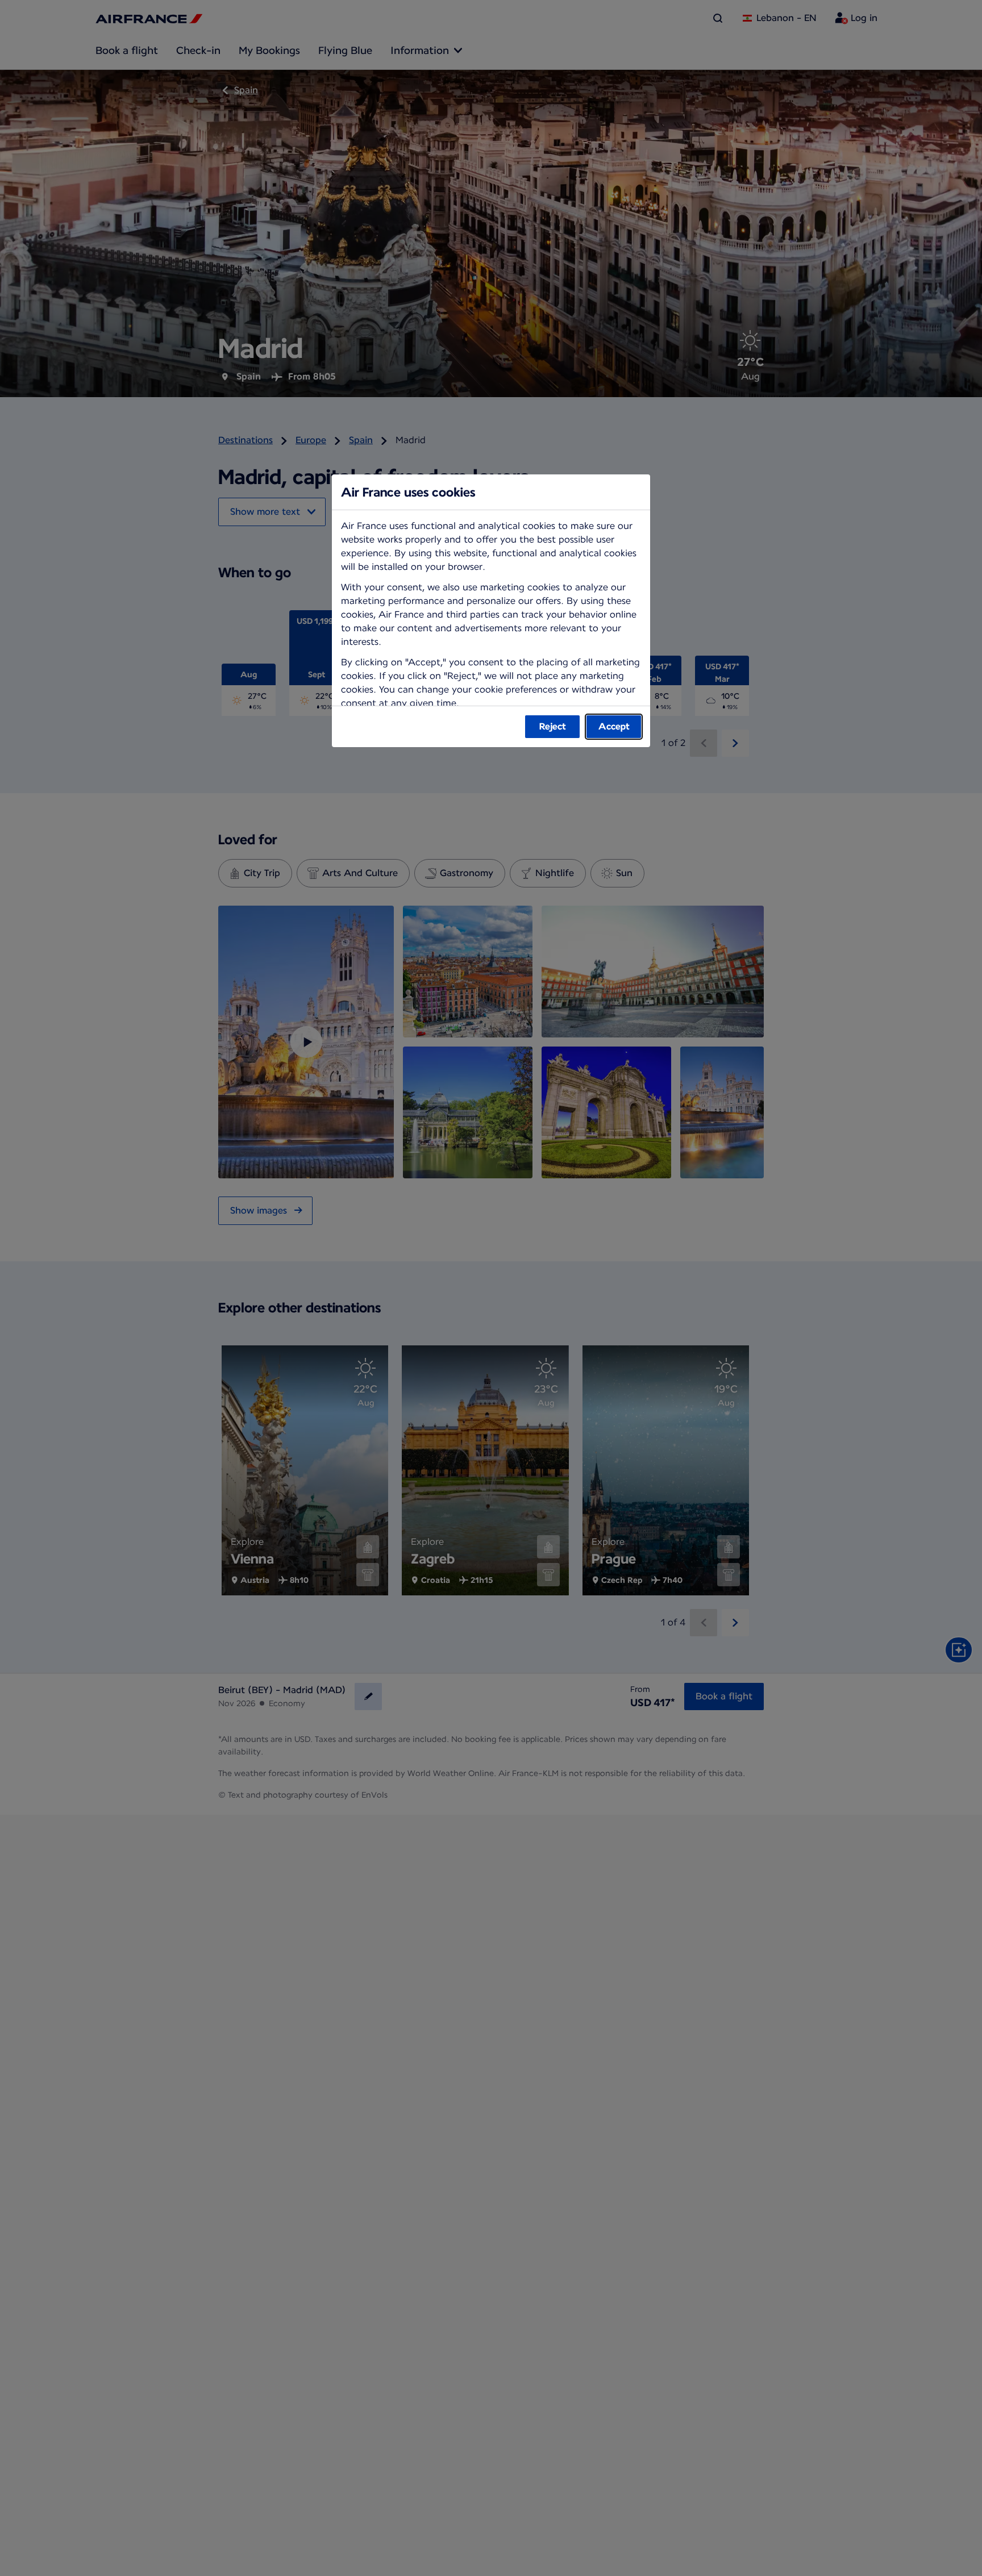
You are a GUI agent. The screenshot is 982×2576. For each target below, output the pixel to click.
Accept (614, 726)
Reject (553, 726)
